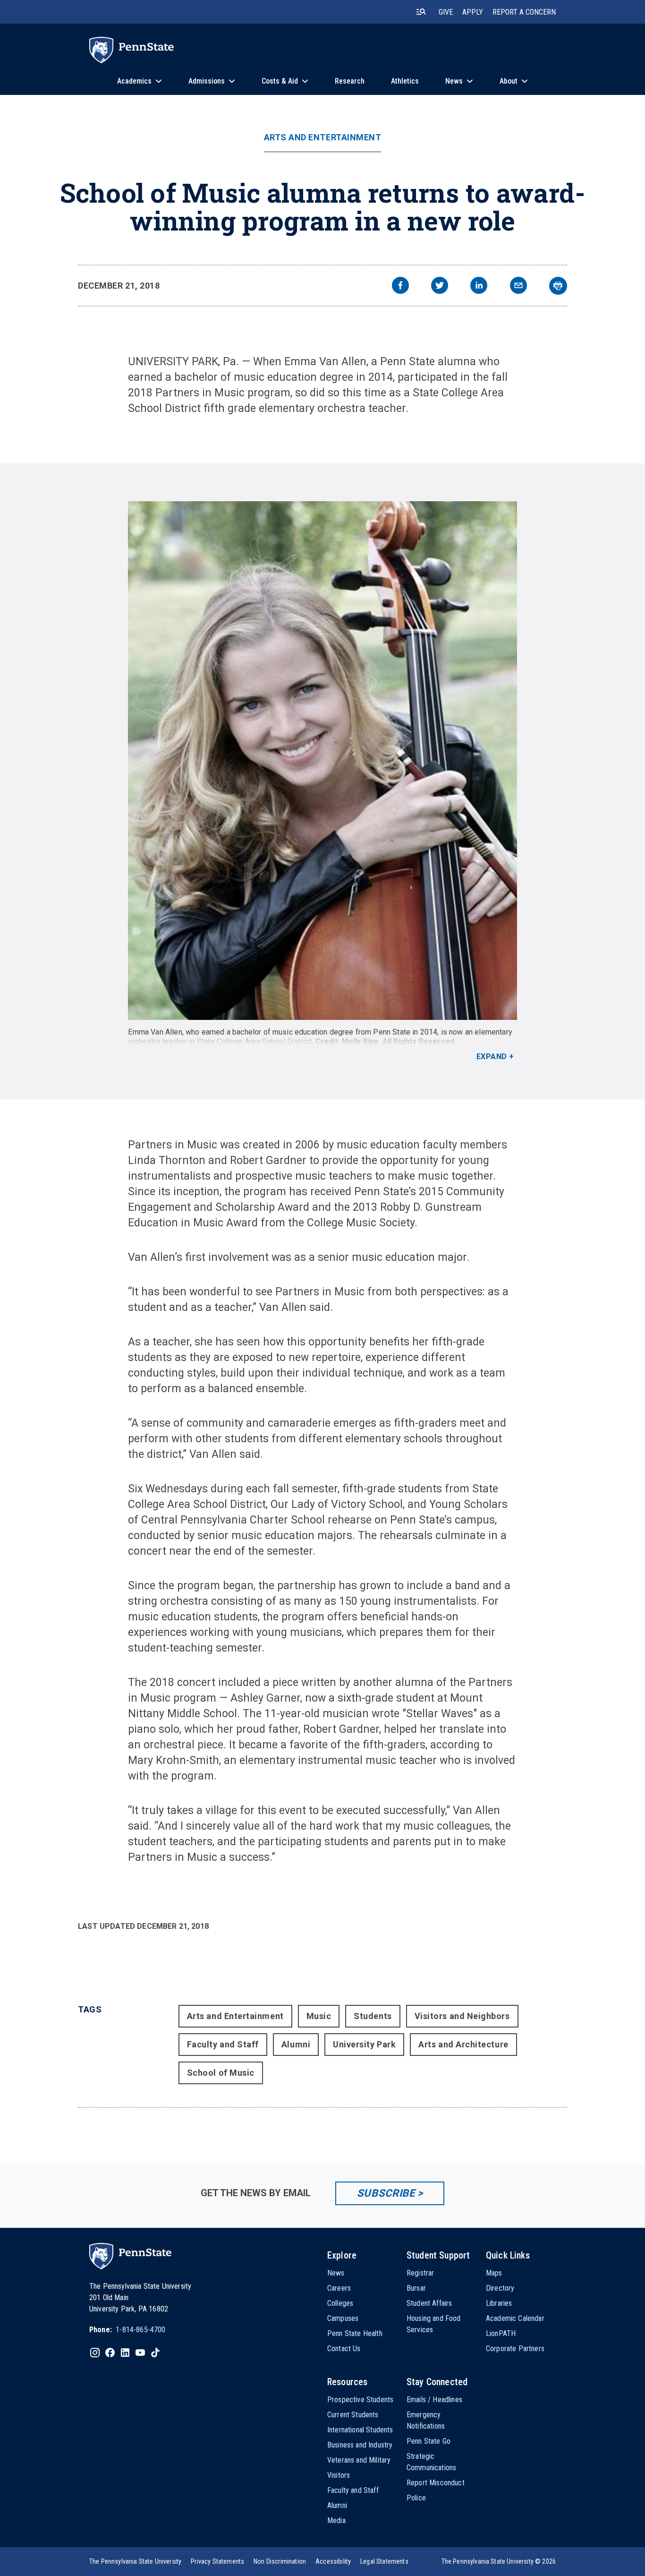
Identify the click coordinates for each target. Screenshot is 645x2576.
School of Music (221, 2073)
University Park (364, 2044)
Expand (492, 1057)
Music (319, 2016)
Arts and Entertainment (323, 137)
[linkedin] (479, 287)
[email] (518, 287)
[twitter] (440, 287)
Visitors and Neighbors (462, 2016)
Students (373, 2016)
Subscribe (386, 2193)
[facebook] (400, 287)
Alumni (296, 2044)
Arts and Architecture (463, 2044)
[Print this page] (558, 286)
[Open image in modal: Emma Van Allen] (322, 761)
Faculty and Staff (223, 2044)
